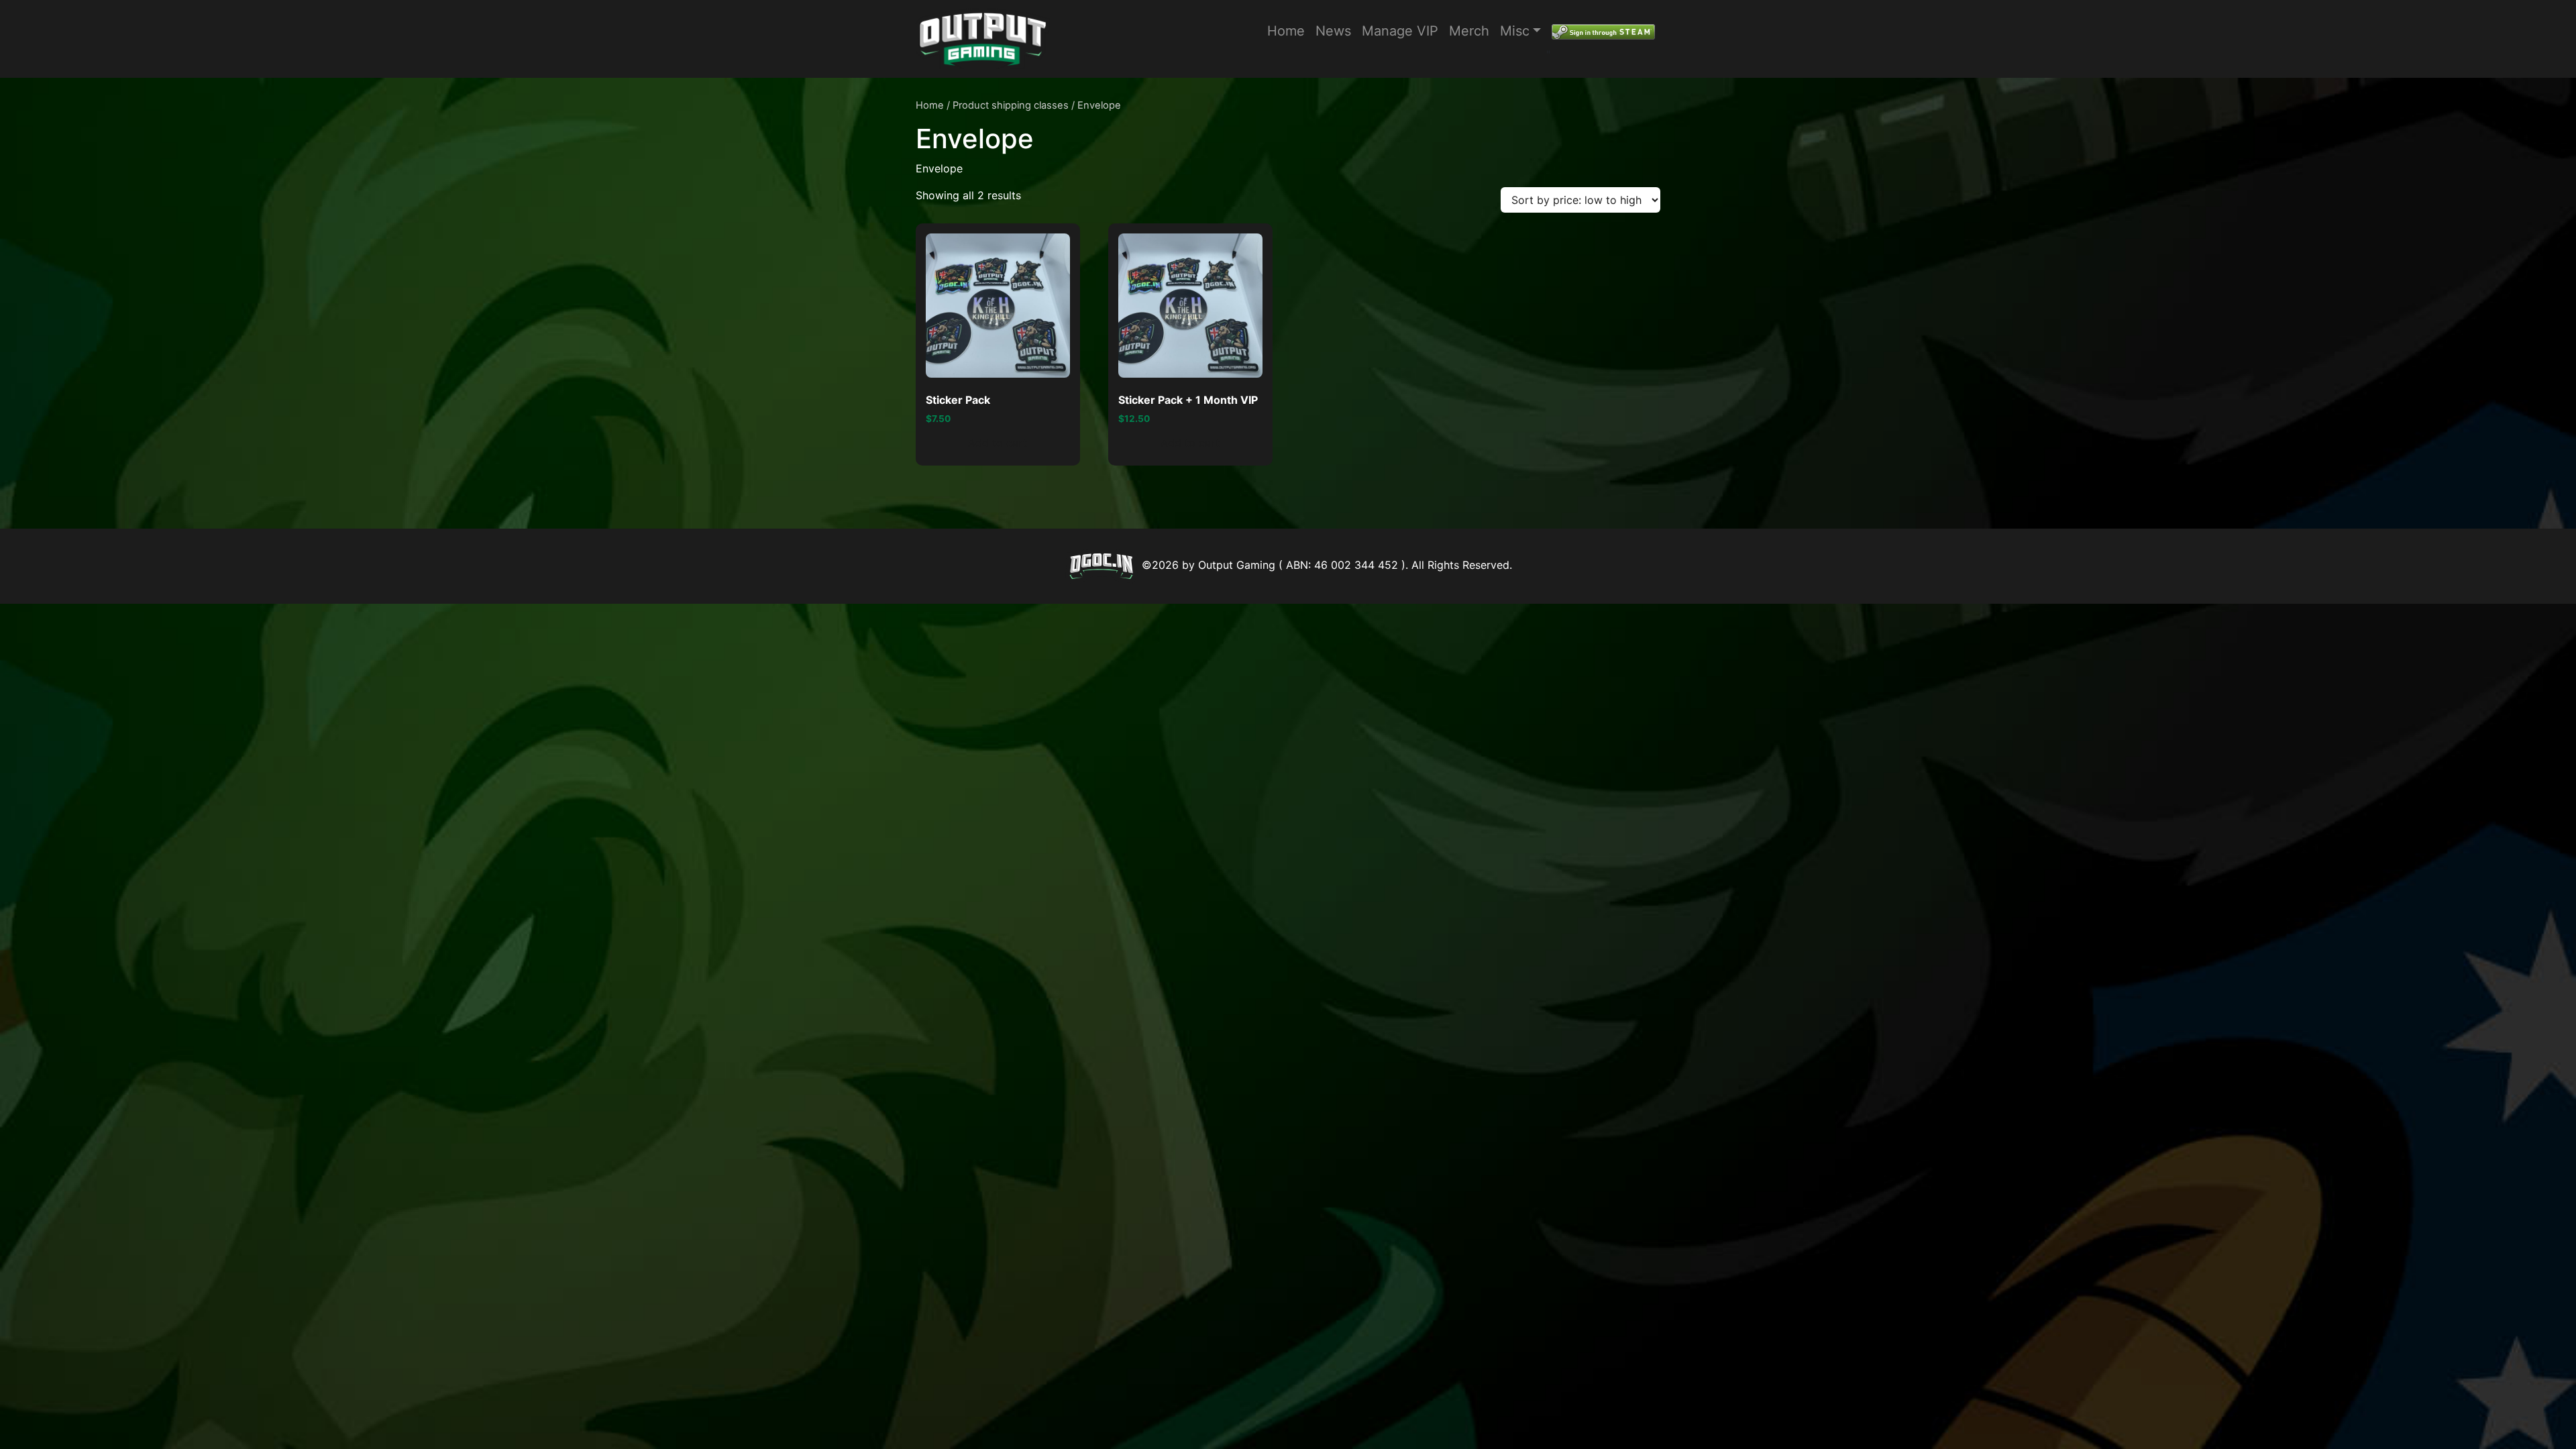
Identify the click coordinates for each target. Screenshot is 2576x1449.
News (1333, 31)
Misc (1515, 31)
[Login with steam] (1603, 31)
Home (1286, 31)
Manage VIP (1400, 31)
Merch (1469, 31)
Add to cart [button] (998, 443)
